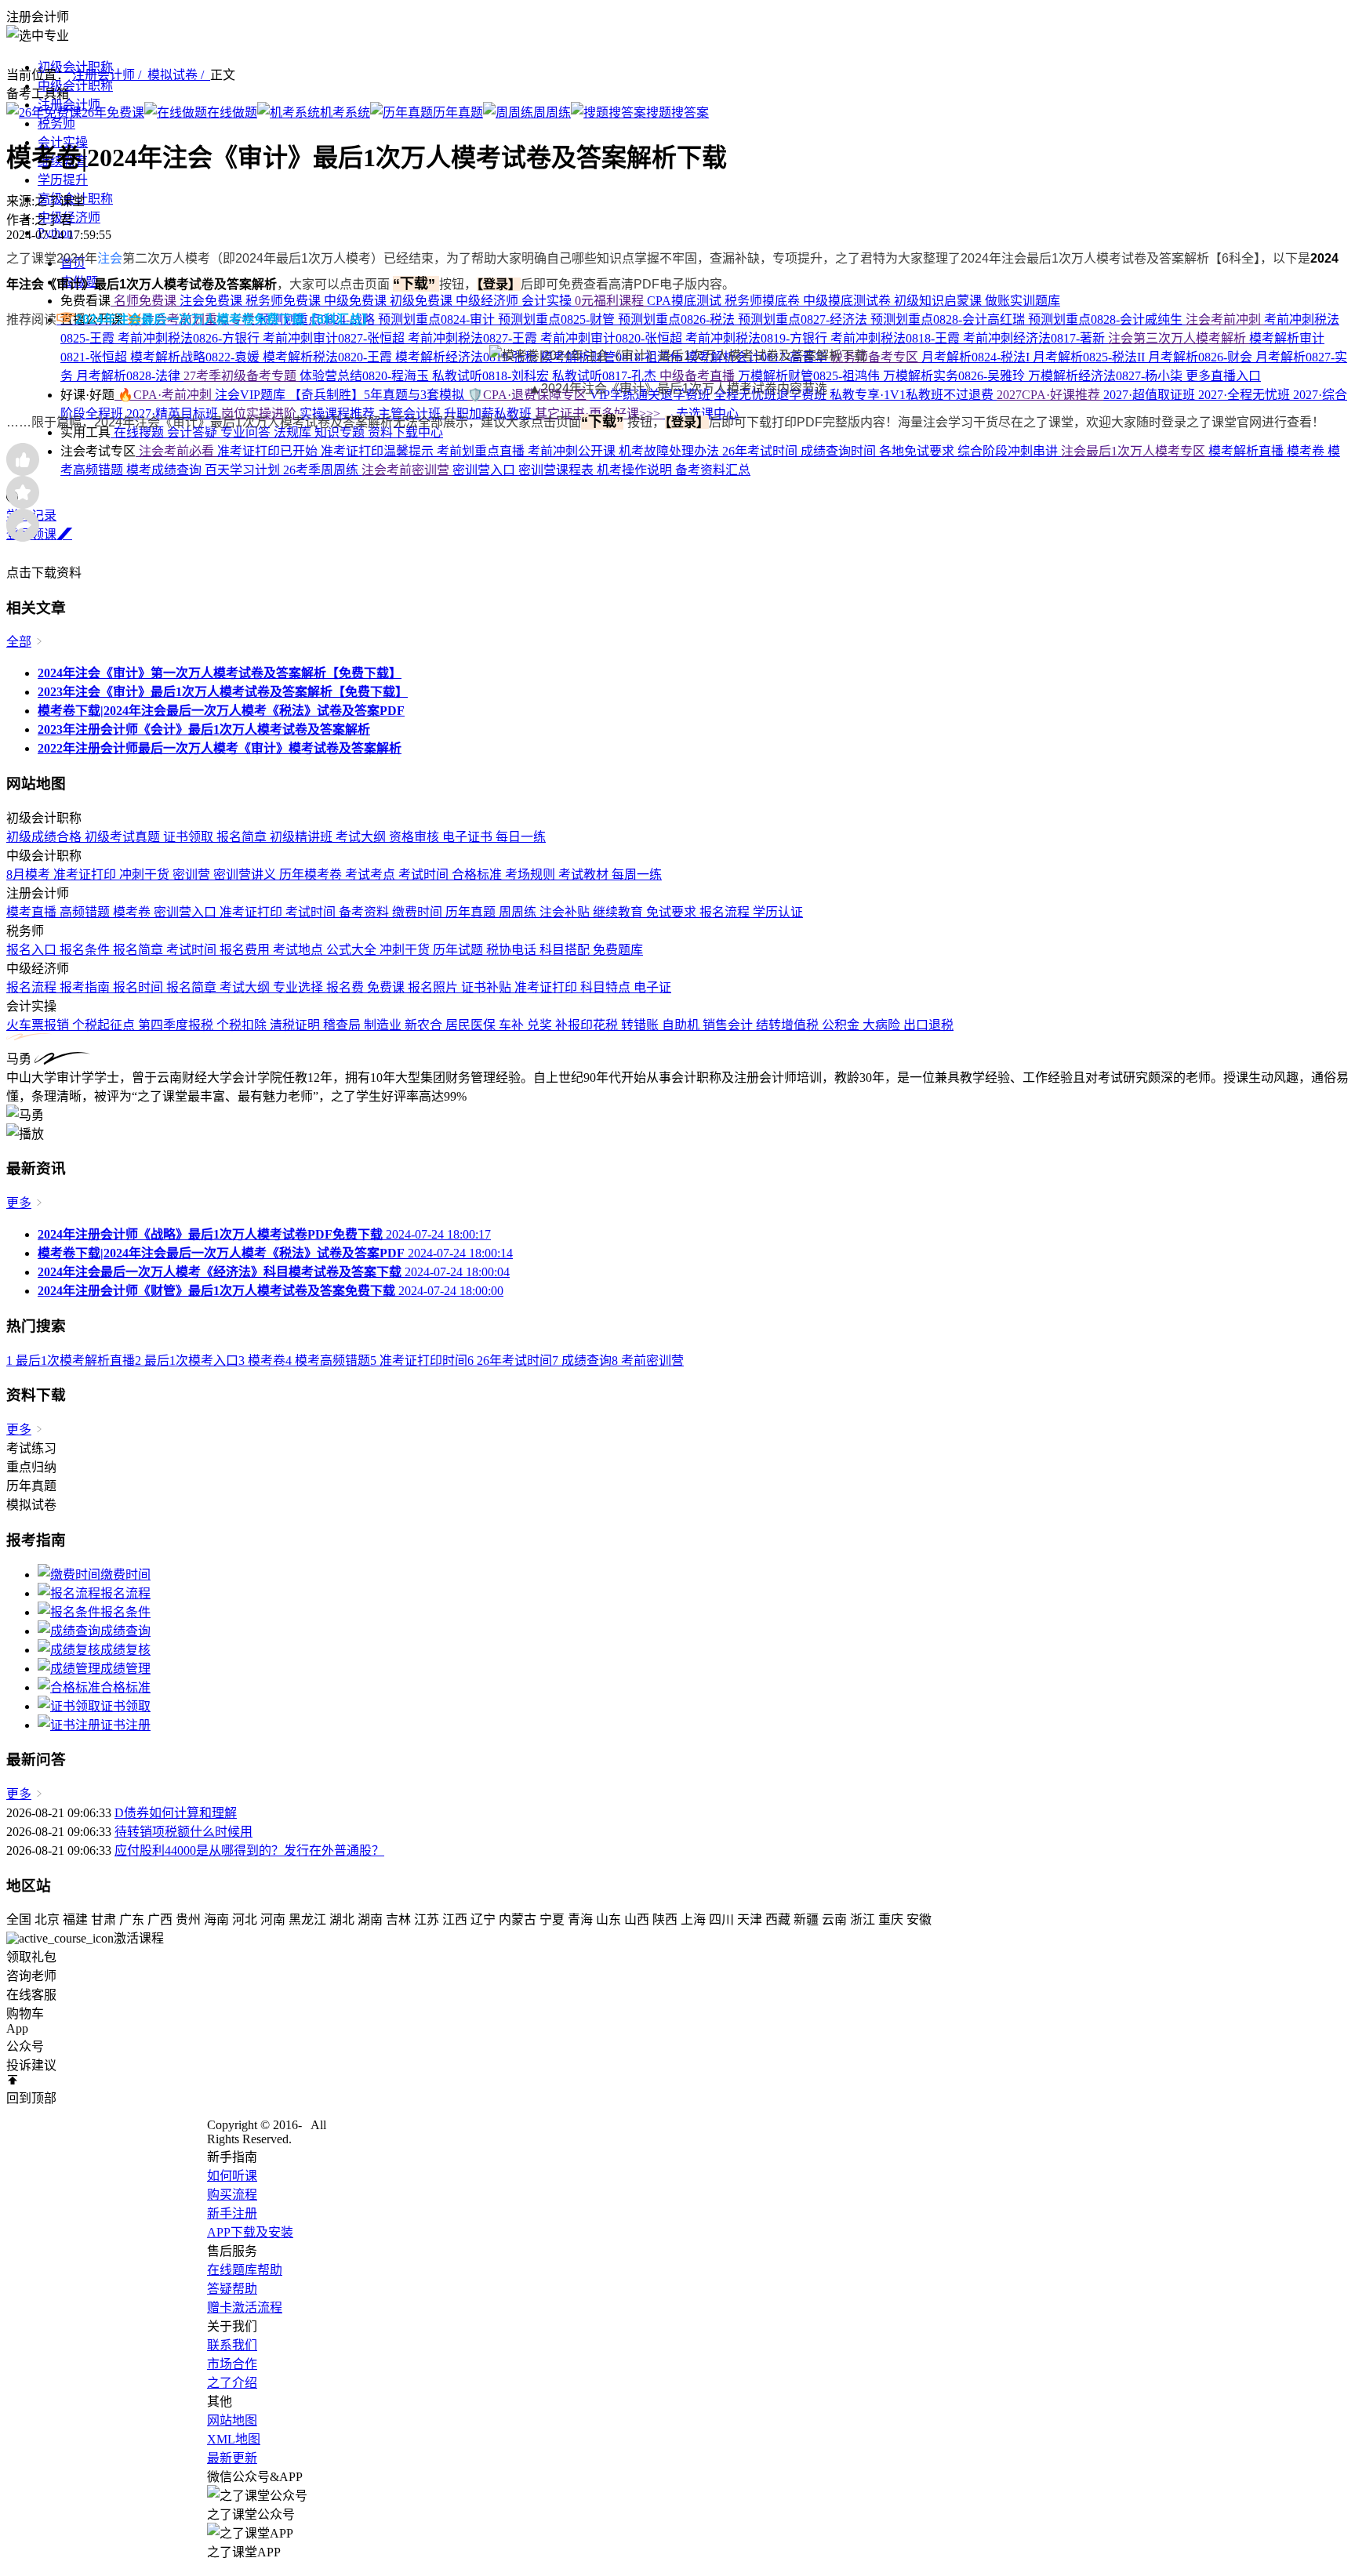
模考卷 (133, 912)
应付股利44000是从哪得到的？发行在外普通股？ (249, 1850)
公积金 (842, 1025)
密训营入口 (187, 912)
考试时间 (425, 874)
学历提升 (63, 180)
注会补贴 (566, 912)
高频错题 (86, 912)
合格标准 (478, 874)
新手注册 (232, 2213)
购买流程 (232, 2195)
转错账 (641, 1025)
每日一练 (521, 837)
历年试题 (460, 950)
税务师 (56, 123)
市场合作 (232, 2364)
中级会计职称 (75, 86)
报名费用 (246, 950)
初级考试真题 (124, 837)
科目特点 (607, 987)
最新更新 (232, 2458)
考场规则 (532, 874)
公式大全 (353, 950)
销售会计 (729, 1025)
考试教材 (585, 874)
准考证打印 (86, 874)
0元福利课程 (611, 301)
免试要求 (673, 912)
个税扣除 (243, 1025)
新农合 (425, 1025)
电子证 (652, 987)
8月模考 (30, 874)
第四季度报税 (177, 1025)
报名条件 (86, 950)
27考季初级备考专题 (242, 376)
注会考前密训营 (407, 470)
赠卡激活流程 (245, 2308)
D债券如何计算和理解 (176, 1813)
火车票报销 (39, 1025)
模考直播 (33, 912)
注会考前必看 (176, 451)
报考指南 (86, 987)
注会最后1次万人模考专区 (1135, 451)
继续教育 (619, 912)
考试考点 (372, 874)
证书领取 (190, 837)
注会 (110, 258)
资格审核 (416, 837)
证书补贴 (488, 987)
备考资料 (365, 912)
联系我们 (232, 2345)
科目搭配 (566, 950)
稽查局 (343, 1025)
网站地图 (232, 2420)
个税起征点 (105, 1025)
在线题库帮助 (245, 2270)
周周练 (519, 912)
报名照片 (434, 987)
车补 (513, 1025)
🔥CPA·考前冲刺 (165, 395)
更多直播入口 (1223, 376)
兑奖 (541, 1025)
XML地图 (234, 2439)
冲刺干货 (146, 874)
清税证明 (296, 1025)
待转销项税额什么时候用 (183, 1832)
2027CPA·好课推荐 (1050, 395)
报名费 (347, 987)
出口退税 (928, 1025)
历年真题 (472, 912)
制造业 (384, 1025)
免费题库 (618, 950)
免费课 (387, 987)
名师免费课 (145, 301)
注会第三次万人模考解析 (1179, 338)
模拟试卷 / (179, 75)
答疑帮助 (232, 2289)
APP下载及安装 (250, 2232)
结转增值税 (789, 1025)
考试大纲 (362, 837)
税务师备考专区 (876, 357)
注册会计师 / (110, 75)
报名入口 (33, 950)
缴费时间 (419, 912)
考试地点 (300, 950)
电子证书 (469, 837)
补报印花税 (588, 1025)
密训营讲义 (246, 874)
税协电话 (513, 950)
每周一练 (637, 874)
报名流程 (726, 912)
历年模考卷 (312, 874)
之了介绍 (232, 2383)
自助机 (682, 1025)
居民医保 (472, 1025)
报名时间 (140, 987)
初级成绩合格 (45, 837)
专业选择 (300, 987)
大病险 (883, 1025)
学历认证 (778, 912)
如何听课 (232, 2176)
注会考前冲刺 (1225, 319)
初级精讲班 (303, 837)
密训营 (193, 874)
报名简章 (243, 837)
